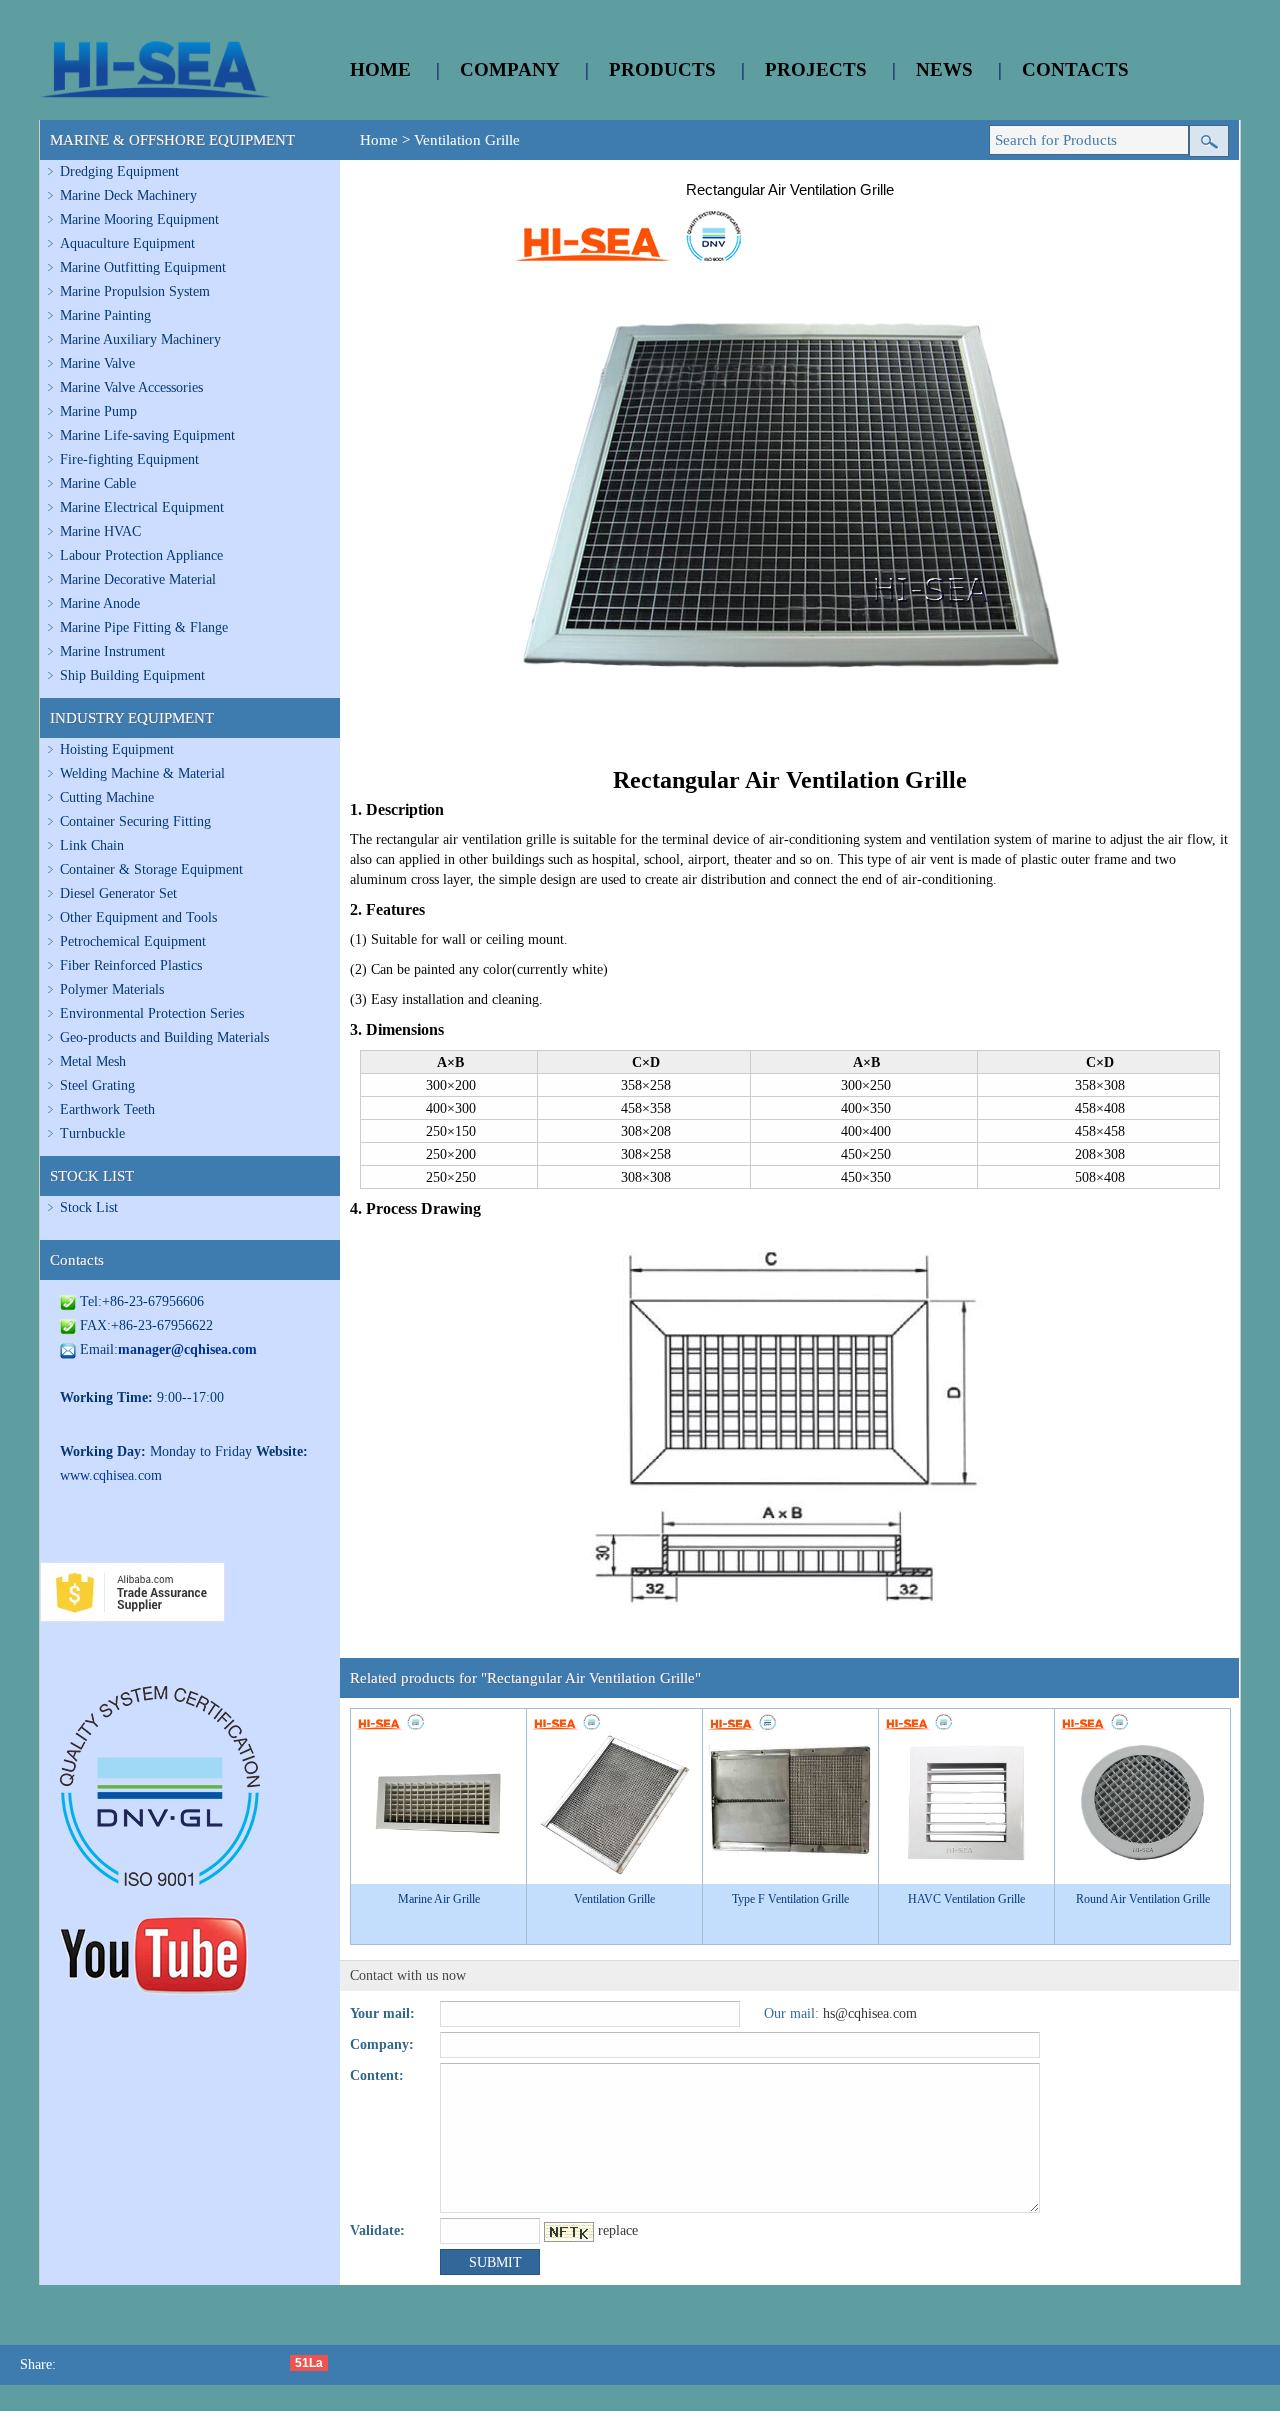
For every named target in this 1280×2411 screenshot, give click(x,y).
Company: (382, 2044)
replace (618, 2230)
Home (379, 140)
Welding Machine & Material (142, 773)
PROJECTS (816, 69)
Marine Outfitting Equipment (143, 267)
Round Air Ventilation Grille (1143, 1899)
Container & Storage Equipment (151, 869)
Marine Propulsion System (135, 291)
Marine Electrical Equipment (142, 507)
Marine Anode (100, 603)
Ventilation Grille (467, 140)
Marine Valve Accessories (131, 387)
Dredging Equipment (119, 171)
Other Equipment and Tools (138, 917)
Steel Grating (97, 1085)
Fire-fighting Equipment (129, 459)
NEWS (944, 69)
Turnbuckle (92, 1133)
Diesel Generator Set (118, 893)
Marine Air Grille (439, 1899)
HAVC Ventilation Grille (966, 1899)
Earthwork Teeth (107, 1109)
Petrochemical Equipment (133, 941)
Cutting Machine (107, 797)
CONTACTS (1075, 69)
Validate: (377, 2230)
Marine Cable (98, 483)
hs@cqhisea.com (870, 2013)
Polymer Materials (112, 989)
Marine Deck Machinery (128, 195)
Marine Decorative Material (138, 579)
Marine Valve (97, 363)
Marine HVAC (100, 531)
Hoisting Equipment (117, 749)
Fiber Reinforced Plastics (131, 965)
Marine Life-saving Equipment (147, 435)
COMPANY (510, 69)
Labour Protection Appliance (141, 555)
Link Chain (92, 845)
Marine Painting (105, 315)
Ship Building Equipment (132, 675)
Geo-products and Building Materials (164, 1037)
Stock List (89, 1207)
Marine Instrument (112, 651)
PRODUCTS (662, 69)
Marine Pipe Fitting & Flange (144, 627)
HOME (380, 69)
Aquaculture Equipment (127, 243)
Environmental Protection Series (152, 1013)
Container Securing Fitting (135, 821)
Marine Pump (98, 411)
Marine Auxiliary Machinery (140, 339)
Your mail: (382, 2013)
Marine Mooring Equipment (139, 219)
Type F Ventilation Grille (790, 1899)
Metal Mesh (93, 1061)
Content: (377, 2075)
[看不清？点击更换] (569, 2232)
